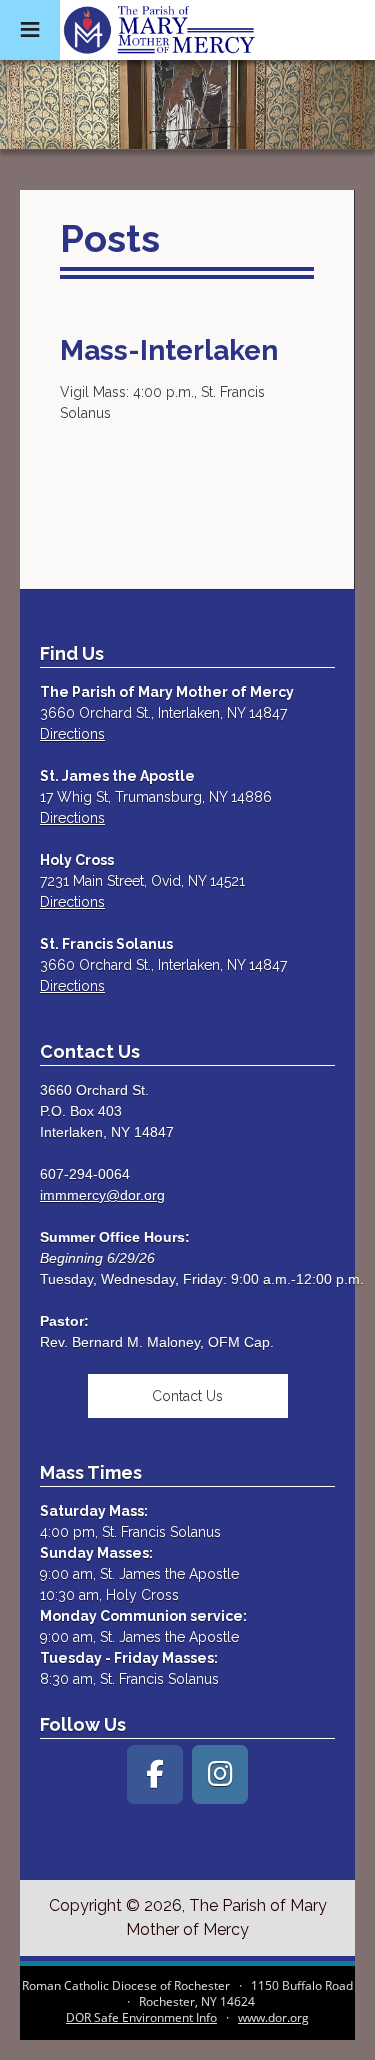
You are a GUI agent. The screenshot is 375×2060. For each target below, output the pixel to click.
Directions (72, 734)
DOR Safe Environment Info (141, 2017)
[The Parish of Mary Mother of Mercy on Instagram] (220, 1774)
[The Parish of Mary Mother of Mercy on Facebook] (155, 1774)
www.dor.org (273, 2017)
